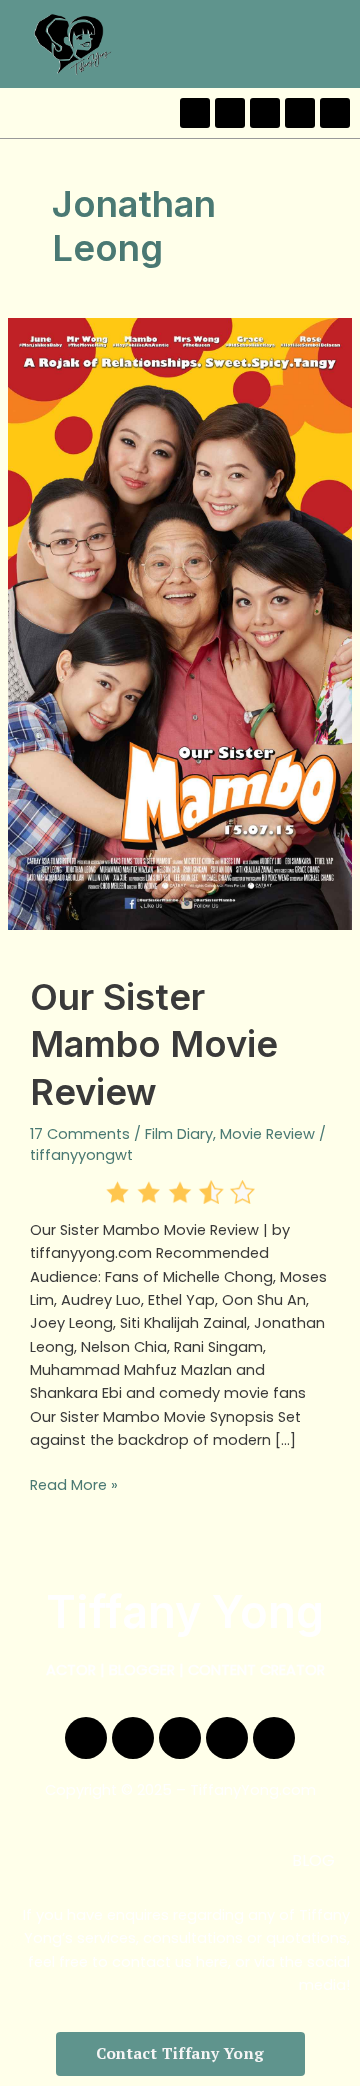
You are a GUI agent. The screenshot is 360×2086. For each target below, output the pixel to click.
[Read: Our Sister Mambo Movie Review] (180, 623)
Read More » (74, 1484)
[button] (338, 43)
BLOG (313, 1860)
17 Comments (80, 1134)
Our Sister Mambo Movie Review (154, 1044)
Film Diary (179, 1134)
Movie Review (267, 1134)
